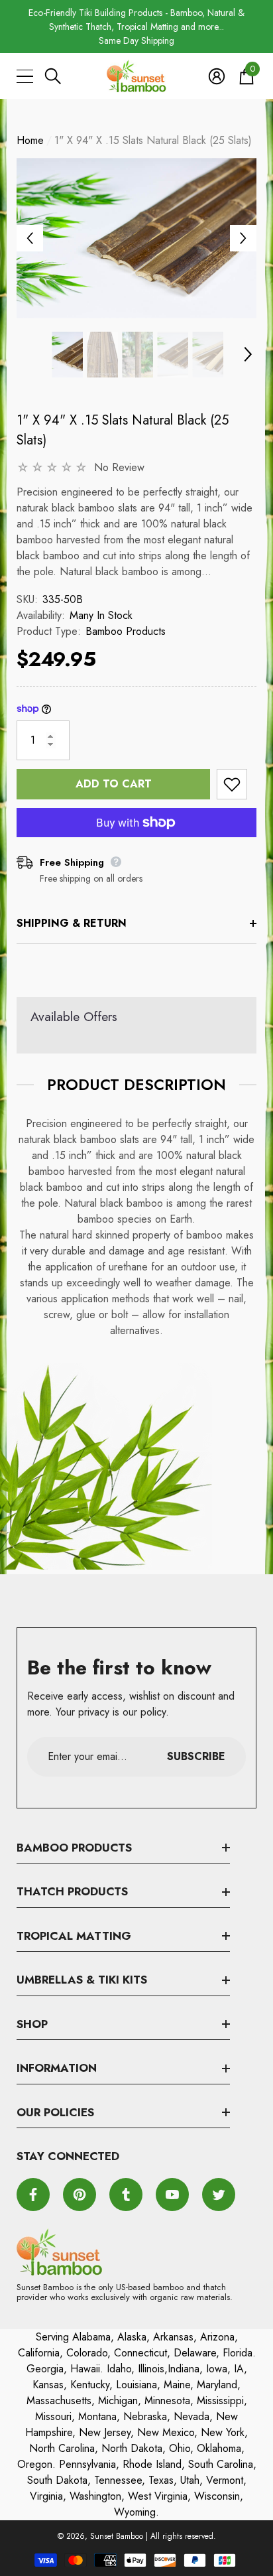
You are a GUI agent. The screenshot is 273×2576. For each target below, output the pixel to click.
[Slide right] (243, 238)
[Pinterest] (80, 2195)
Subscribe (196, 1756)
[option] (136, 27)
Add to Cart (114, 784)
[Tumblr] (126, 2195)
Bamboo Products (126, 631)
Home (30, 140)
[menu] (25, 76)
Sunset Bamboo (117, 2536)
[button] (53, 76)
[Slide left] (30, 238)
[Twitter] (219, 2195)
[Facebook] (33, 2195)
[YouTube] (172, 2195)
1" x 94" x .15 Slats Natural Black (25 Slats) (123, 430)
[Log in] (217, 76)
